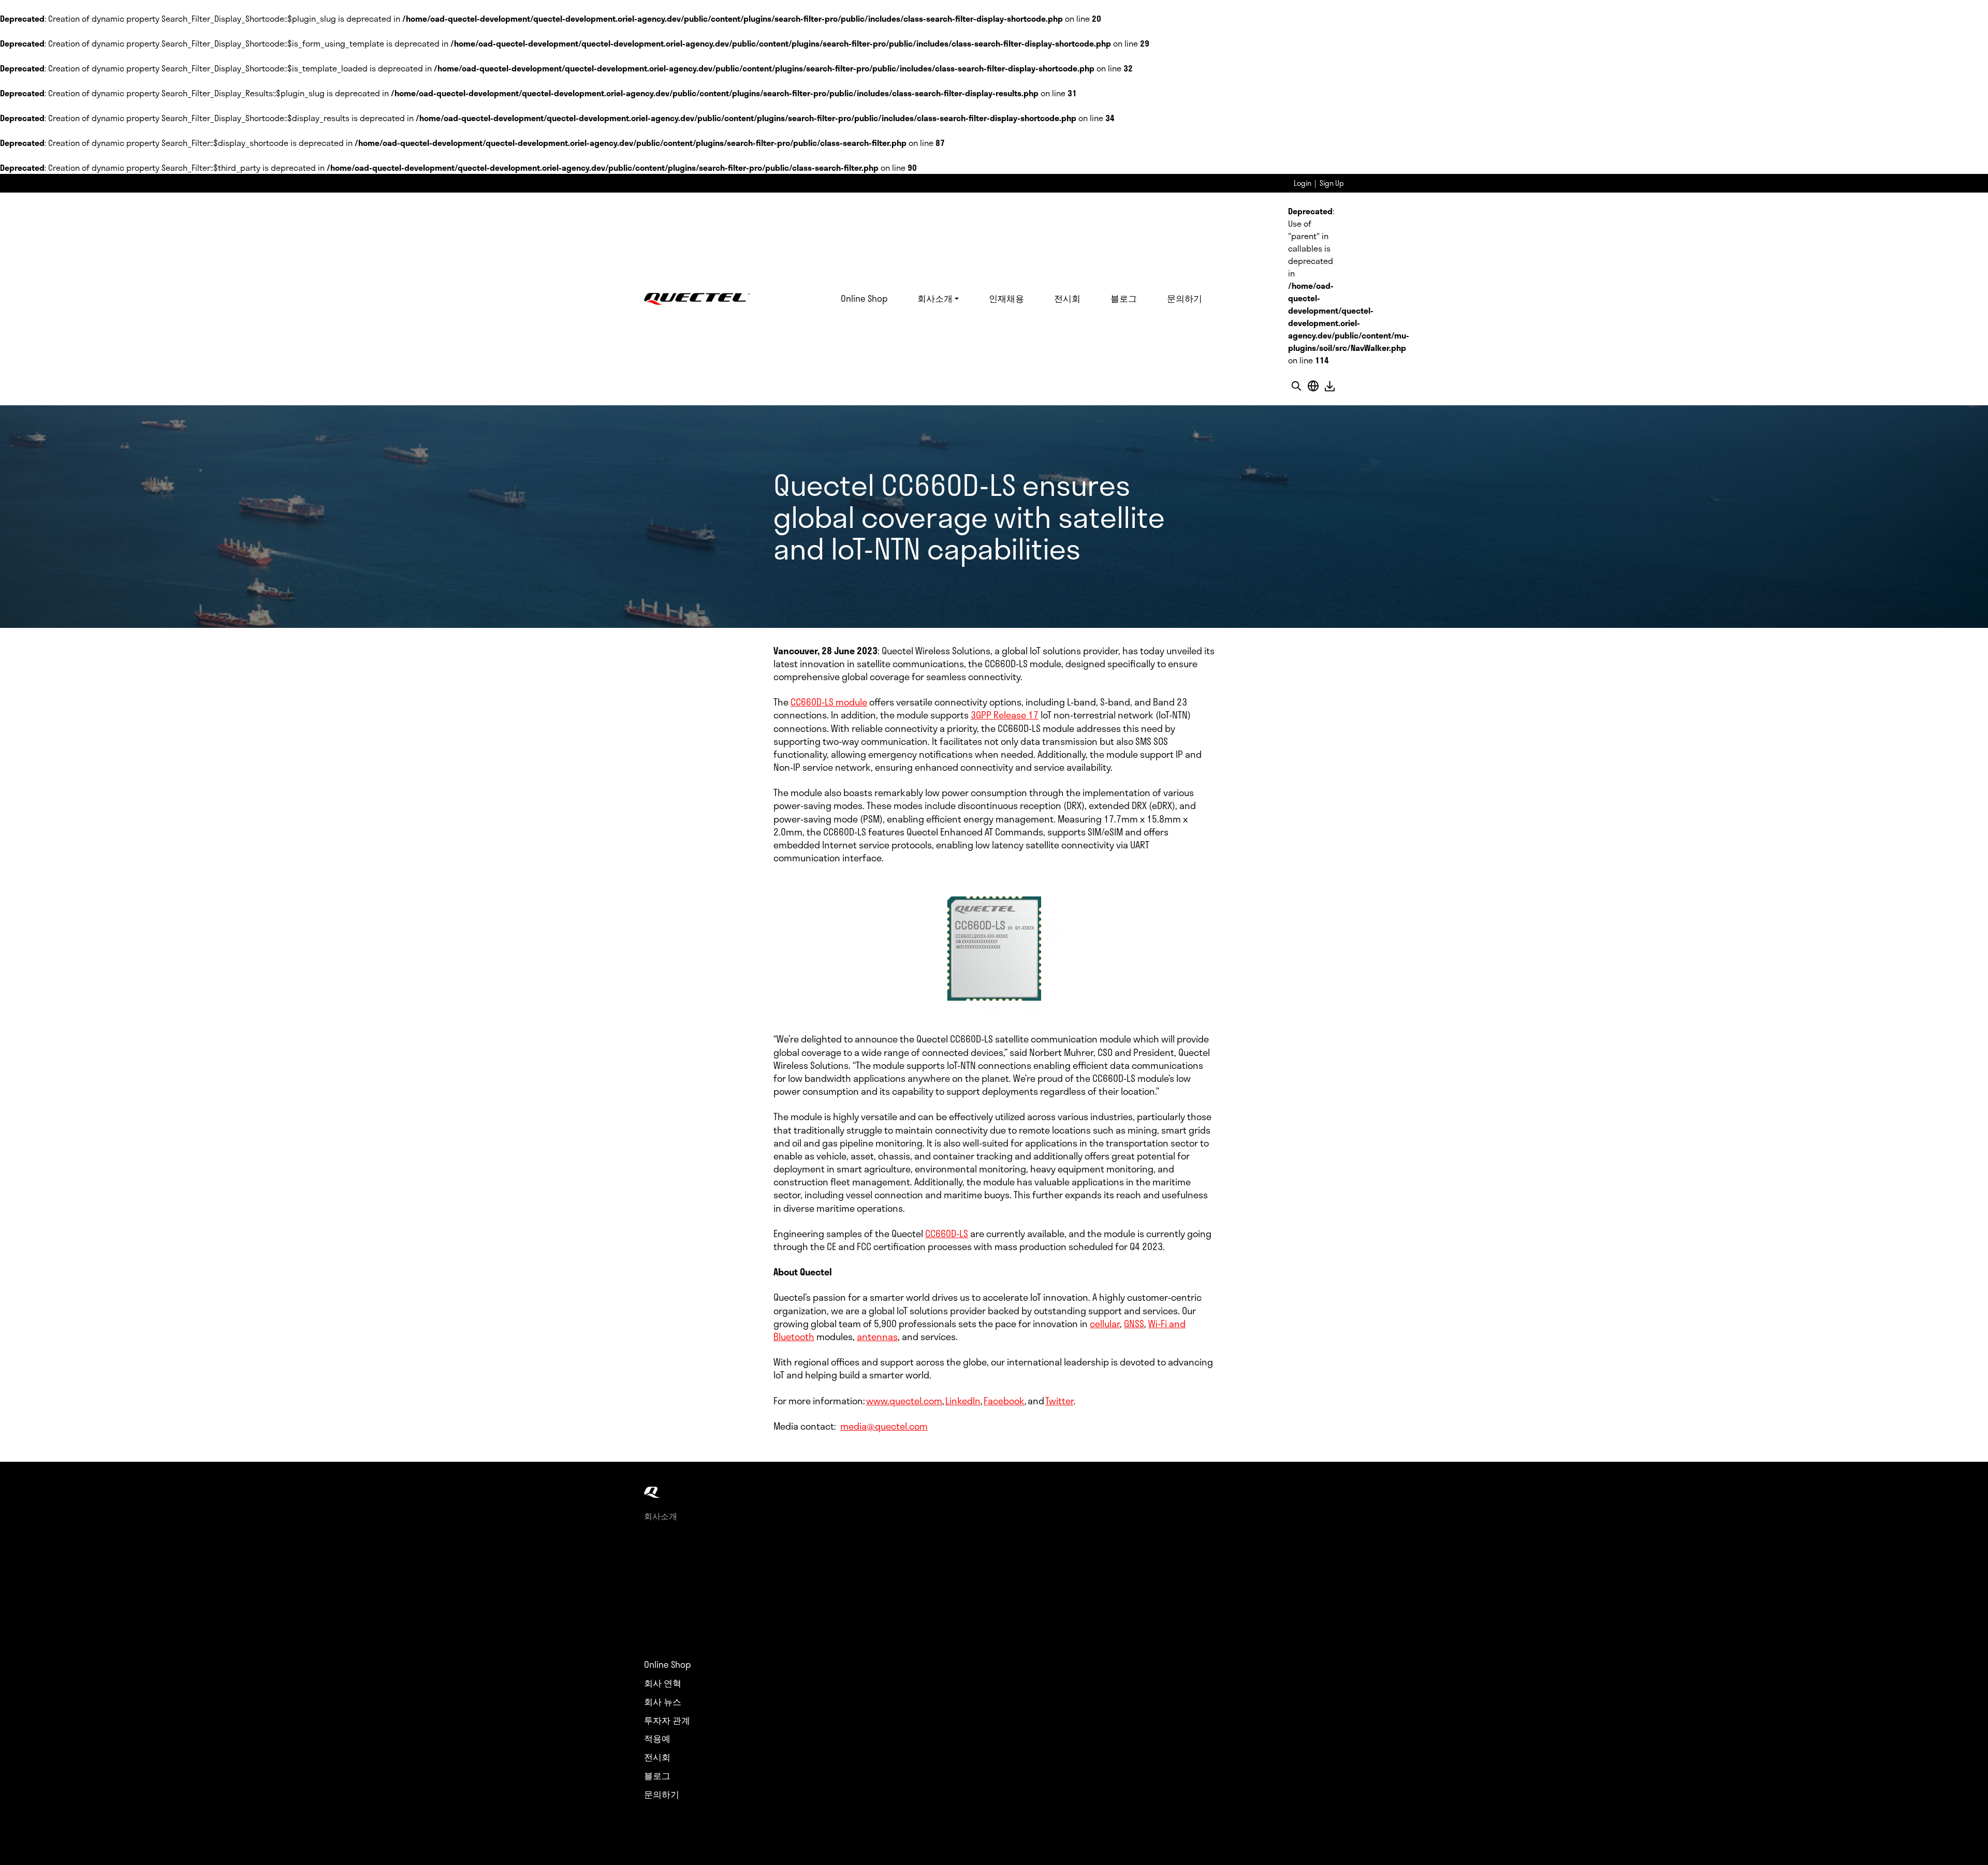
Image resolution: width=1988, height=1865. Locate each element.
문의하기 (1185, 298)
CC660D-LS (947, 1233)
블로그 (1124, 298)
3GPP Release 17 (1005, 715)
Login (1303, 183)
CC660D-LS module (829, 702)
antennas (877, 1337)
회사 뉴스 (663, 1702)
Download (1329, 386)
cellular (1105, 1324)
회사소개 (935, 298)
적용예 (657, 1739)
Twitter (1059, 1401)
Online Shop (864, 298)
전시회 (1067, 298)
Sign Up (1332, 183)
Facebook (1004, 1401)
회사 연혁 (663, 1683)
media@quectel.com (884, 1426)
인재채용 (1006, 298)
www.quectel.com (904, 1401)
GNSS (1134, 1324)
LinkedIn (963, 1401)
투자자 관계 (667, 1721)
